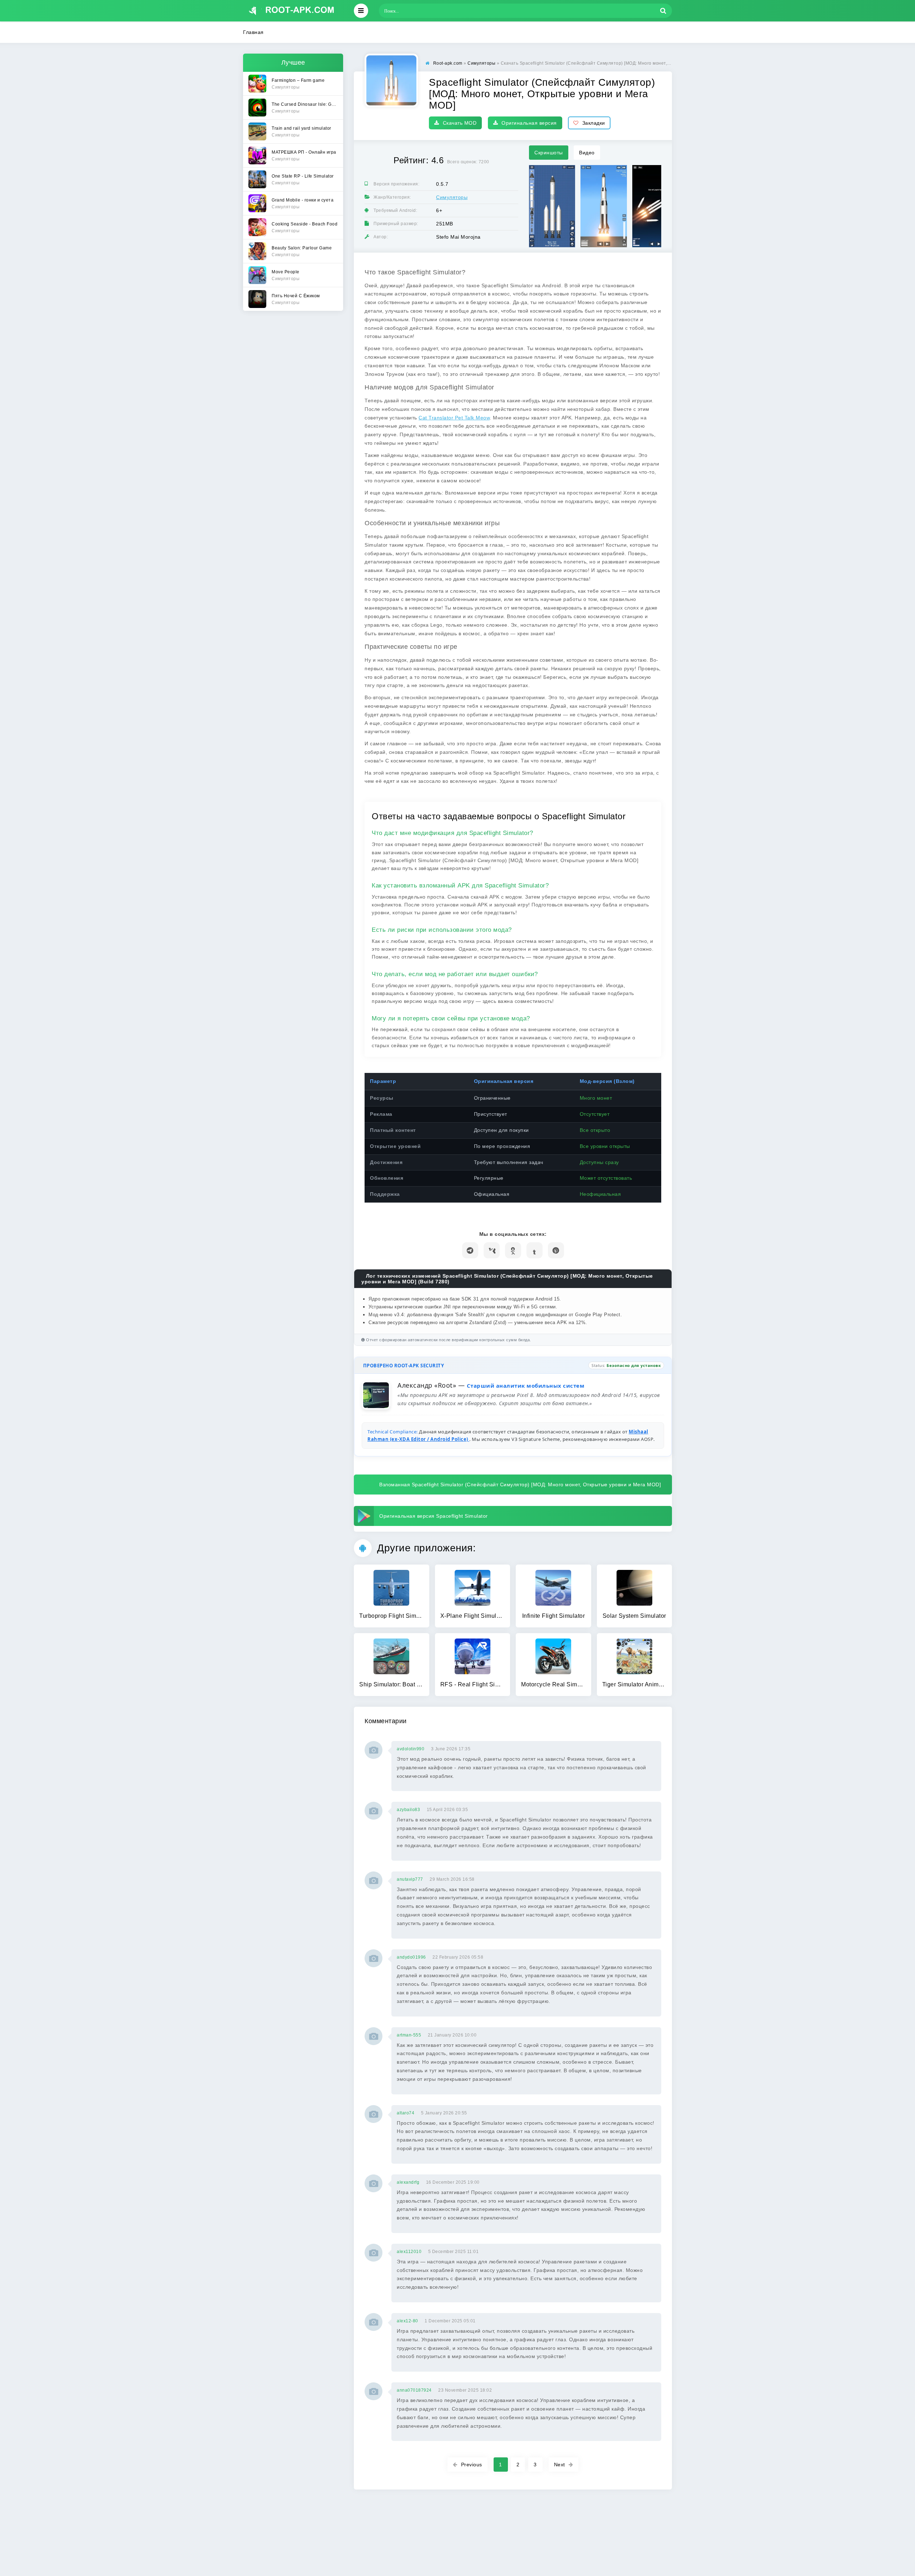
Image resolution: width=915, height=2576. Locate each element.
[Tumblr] (535, 1250)
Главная (253, 32)
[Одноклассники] (513, 1250)
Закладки (594, 123)
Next (560, 2465)
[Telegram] (470, 1250)
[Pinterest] (556, 1250)
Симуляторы (452, 197)
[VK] (492, 1250)
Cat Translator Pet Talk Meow (454, 418)
